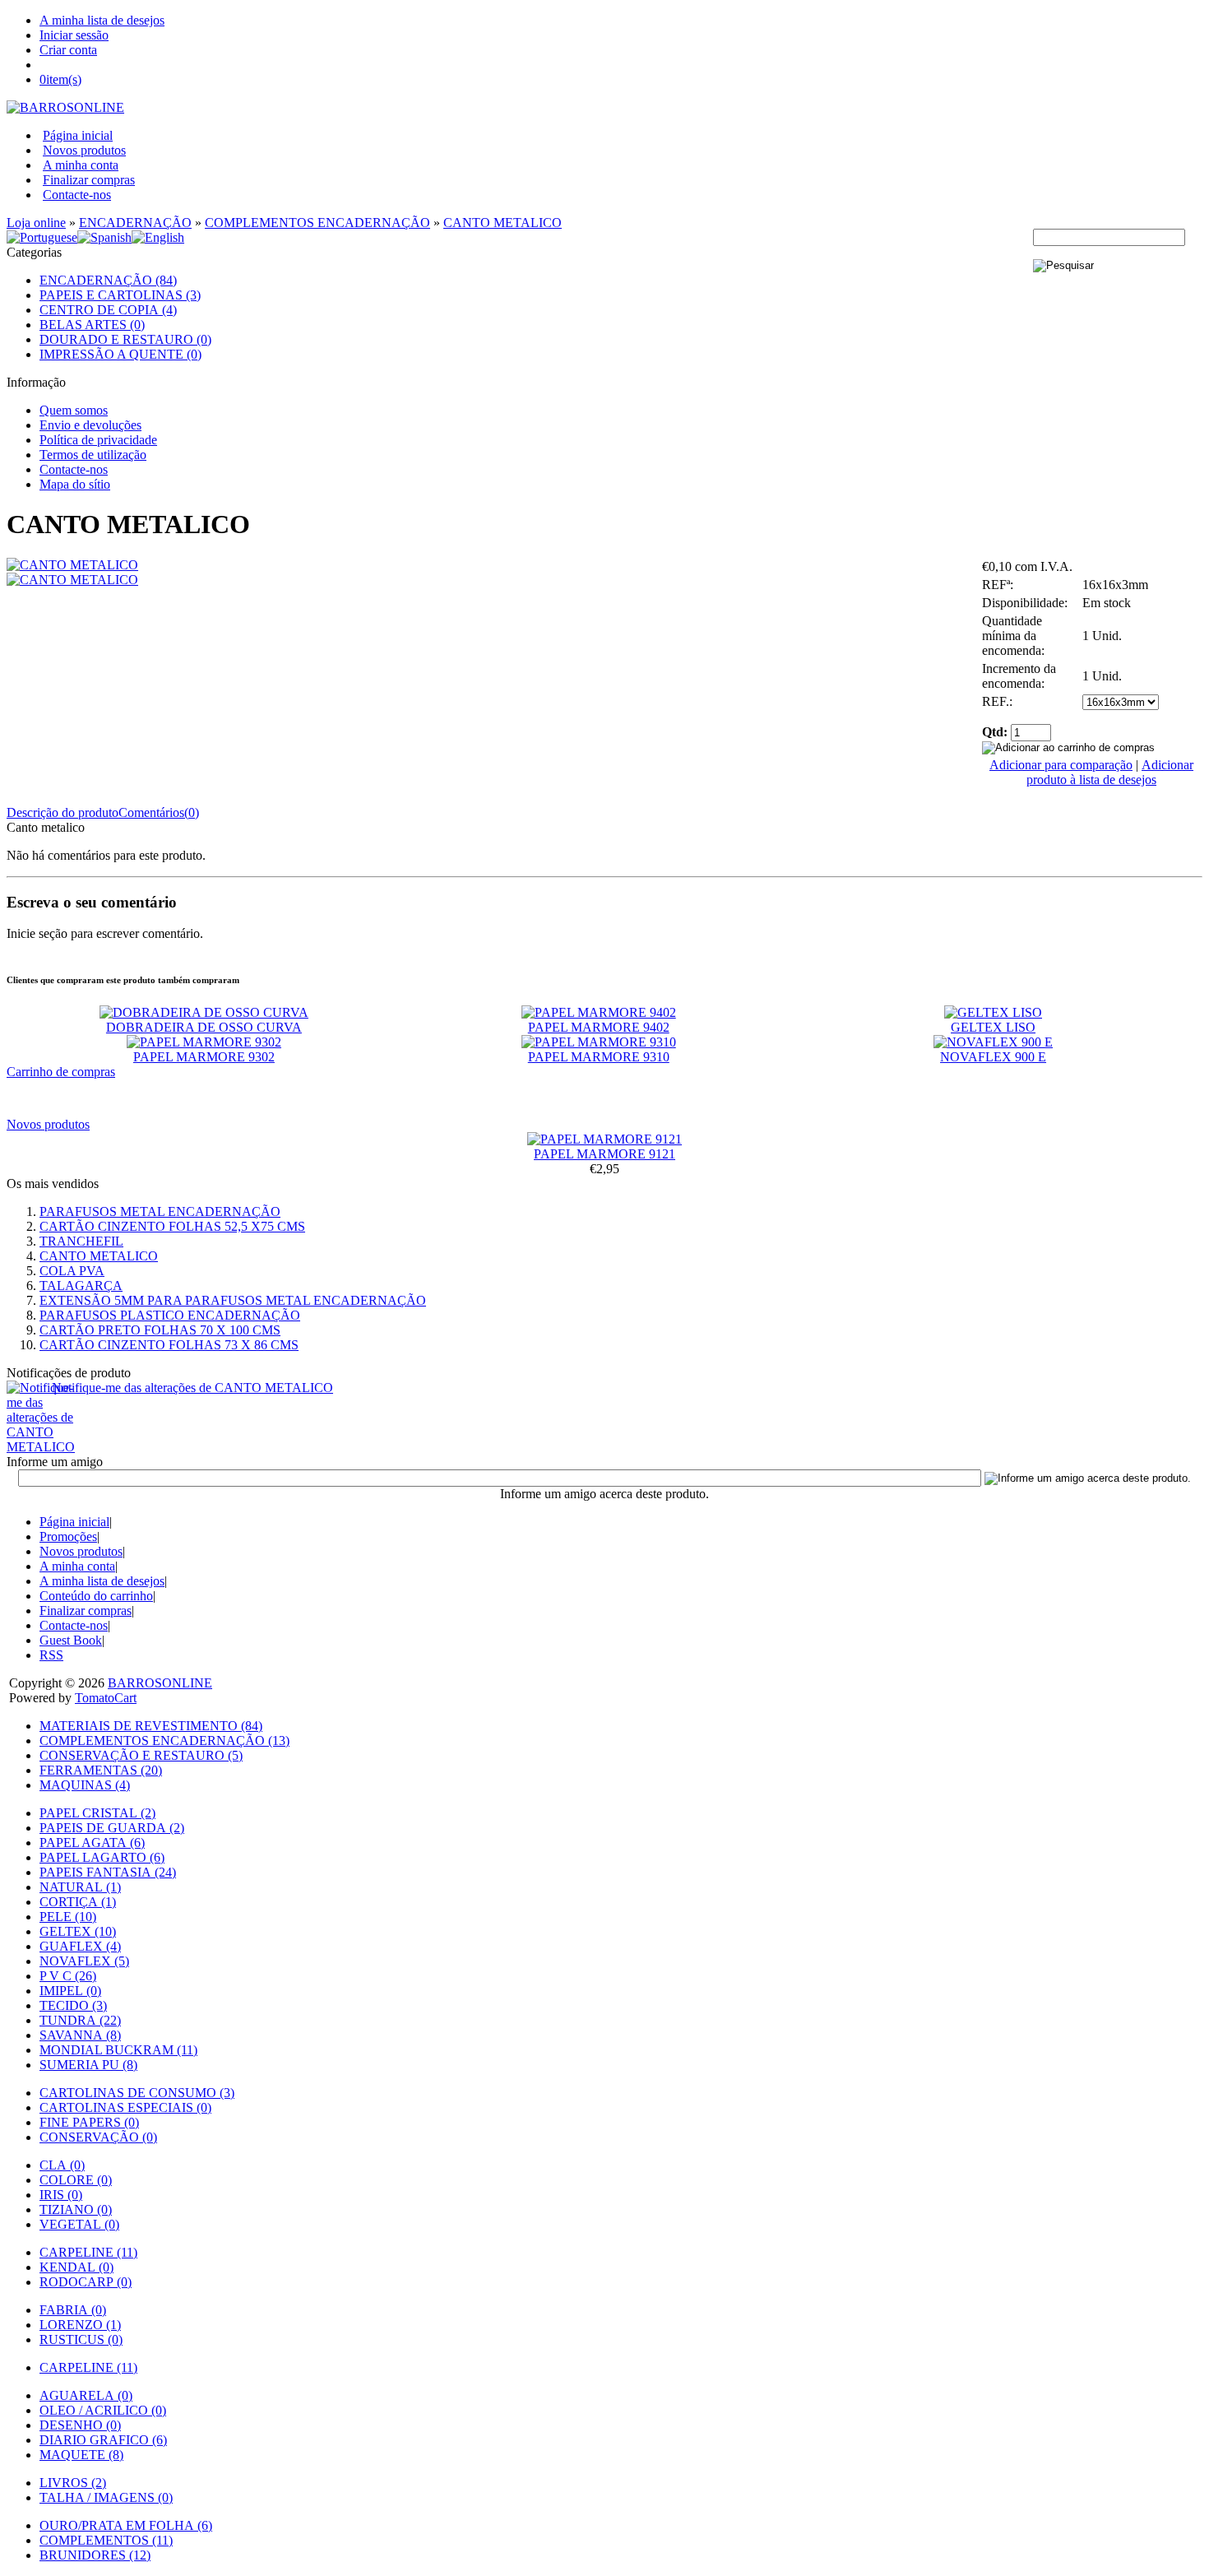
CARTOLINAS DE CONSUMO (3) (137, 2093)
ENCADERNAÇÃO (135, 223)
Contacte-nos (77, 195)
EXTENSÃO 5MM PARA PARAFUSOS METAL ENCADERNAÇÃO (233, 1300)
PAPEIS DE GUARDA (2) (112, 1828)
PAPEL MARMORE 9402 (599, 1027)
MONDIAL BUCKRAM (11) (118, 2050)
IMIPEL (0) (70, 1991)
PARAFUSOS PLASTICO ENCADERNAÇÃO (170, 1315)
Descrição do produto (63, 812)
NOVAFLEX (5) (84, 1961)
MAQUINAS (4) (85, 1785)
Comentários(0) (159, 812)
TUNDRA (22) (80, 2020)
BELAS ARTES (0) (92, 325)
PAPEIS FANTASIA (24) (108, 1872)
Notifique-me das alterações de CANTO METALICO (192, 1388)
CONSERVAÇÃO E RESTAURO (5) (141, 1755)
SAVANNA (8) (80, 2035)
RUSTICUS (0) (81, 2339)
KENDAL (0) (76, 2267)
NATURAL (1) (80, 1887)
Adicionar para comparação (1061, 765)
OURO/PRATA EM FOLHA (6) (126, 2525)
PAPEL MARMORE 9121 (604, 1154)
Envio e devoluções (90, 425)
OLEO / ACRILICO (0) (103, 2410)
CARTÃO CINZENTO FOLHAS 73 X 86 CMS (169, 1345)
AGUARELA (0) (86, 2395)
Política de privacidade (98, 440)
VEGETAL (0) (79, 2224)
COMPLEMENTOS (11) (106, 2540)
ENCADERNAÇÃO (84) (108, 280)
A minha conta (81, 165)
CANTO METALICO (503, 223)
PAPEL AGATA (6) (92, 1843)
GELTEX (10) (78, 1931)
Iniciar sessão (74, 35)
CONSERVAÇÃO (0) (98, 2137)
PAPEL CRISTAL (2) (97, 1813)
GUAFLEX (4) (80, 1946)
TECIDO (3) (73, 2005)
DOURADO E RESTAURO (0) (125, 339)
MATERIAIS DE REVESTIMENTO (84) (151, 1726)
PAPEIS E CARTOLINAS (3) (120, 295)
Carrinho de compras (61, 1072)
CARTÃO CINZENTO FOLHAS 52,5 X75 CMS (172, 1226)
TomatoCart (106, 1698)
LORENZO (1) (80, 2325)
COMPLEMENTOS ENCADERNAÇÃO (317, 223)
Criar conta (68, 50)
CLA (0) (62, 2165)
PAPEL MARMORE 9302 (204, 1057)
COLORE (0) (76, 2180)
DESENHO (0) (80, 2425)
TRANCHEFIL (81, 1241)
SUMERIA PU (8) (88, 2065)
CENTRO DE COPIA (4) (108, 310)
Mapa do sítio (75, 484)
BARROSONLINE (160, 1683)
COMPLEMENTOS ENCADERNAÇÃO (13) (164, 1741)
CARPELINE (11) (88, 2252)
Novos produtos (84, 150)
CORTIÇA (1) (78, 1902)
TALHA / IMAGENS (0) (106, 2497)
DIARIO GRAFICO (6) (103, 2440)
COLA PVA (72, 1271)
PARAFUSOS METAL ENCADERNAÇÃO (160, 1211)
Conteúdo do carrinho (96, 1596)
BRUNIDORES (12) (95, 2555)
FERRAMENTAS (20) (101, 1770)
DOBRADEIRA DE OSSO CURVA (204, 1027)
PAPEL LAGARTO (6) (102, 1857)
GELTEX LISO (993, 1027)
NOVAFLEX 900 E (993, 1057)
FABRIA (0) (73, 2310)
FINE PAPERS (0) (89, 2122)
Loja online (36, 223)
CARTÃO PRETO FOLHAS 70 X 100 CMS (160, 1330)
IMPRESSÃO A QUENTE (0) (120, 354)
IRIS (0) (61, 2195)
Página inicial (78, 135)
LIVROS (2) (73, 2483)
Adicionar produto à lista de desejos (1110, 772)
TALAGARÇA (81, 1286)
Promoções (68, 1536)
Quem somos (74, 410)
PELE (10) (68, 1917)
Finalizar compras (89, 180)
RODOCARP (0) (86, 2282)
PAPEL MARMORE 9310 (599, 1057)
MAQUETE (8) (81, 2455)
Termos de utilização (93, 455)
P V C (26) (68, 1976)
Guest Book (71, 1640)
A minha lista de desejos (102, 20)
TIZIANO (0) (76, 2209)
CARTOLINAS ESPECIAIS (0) (125, 2107)
